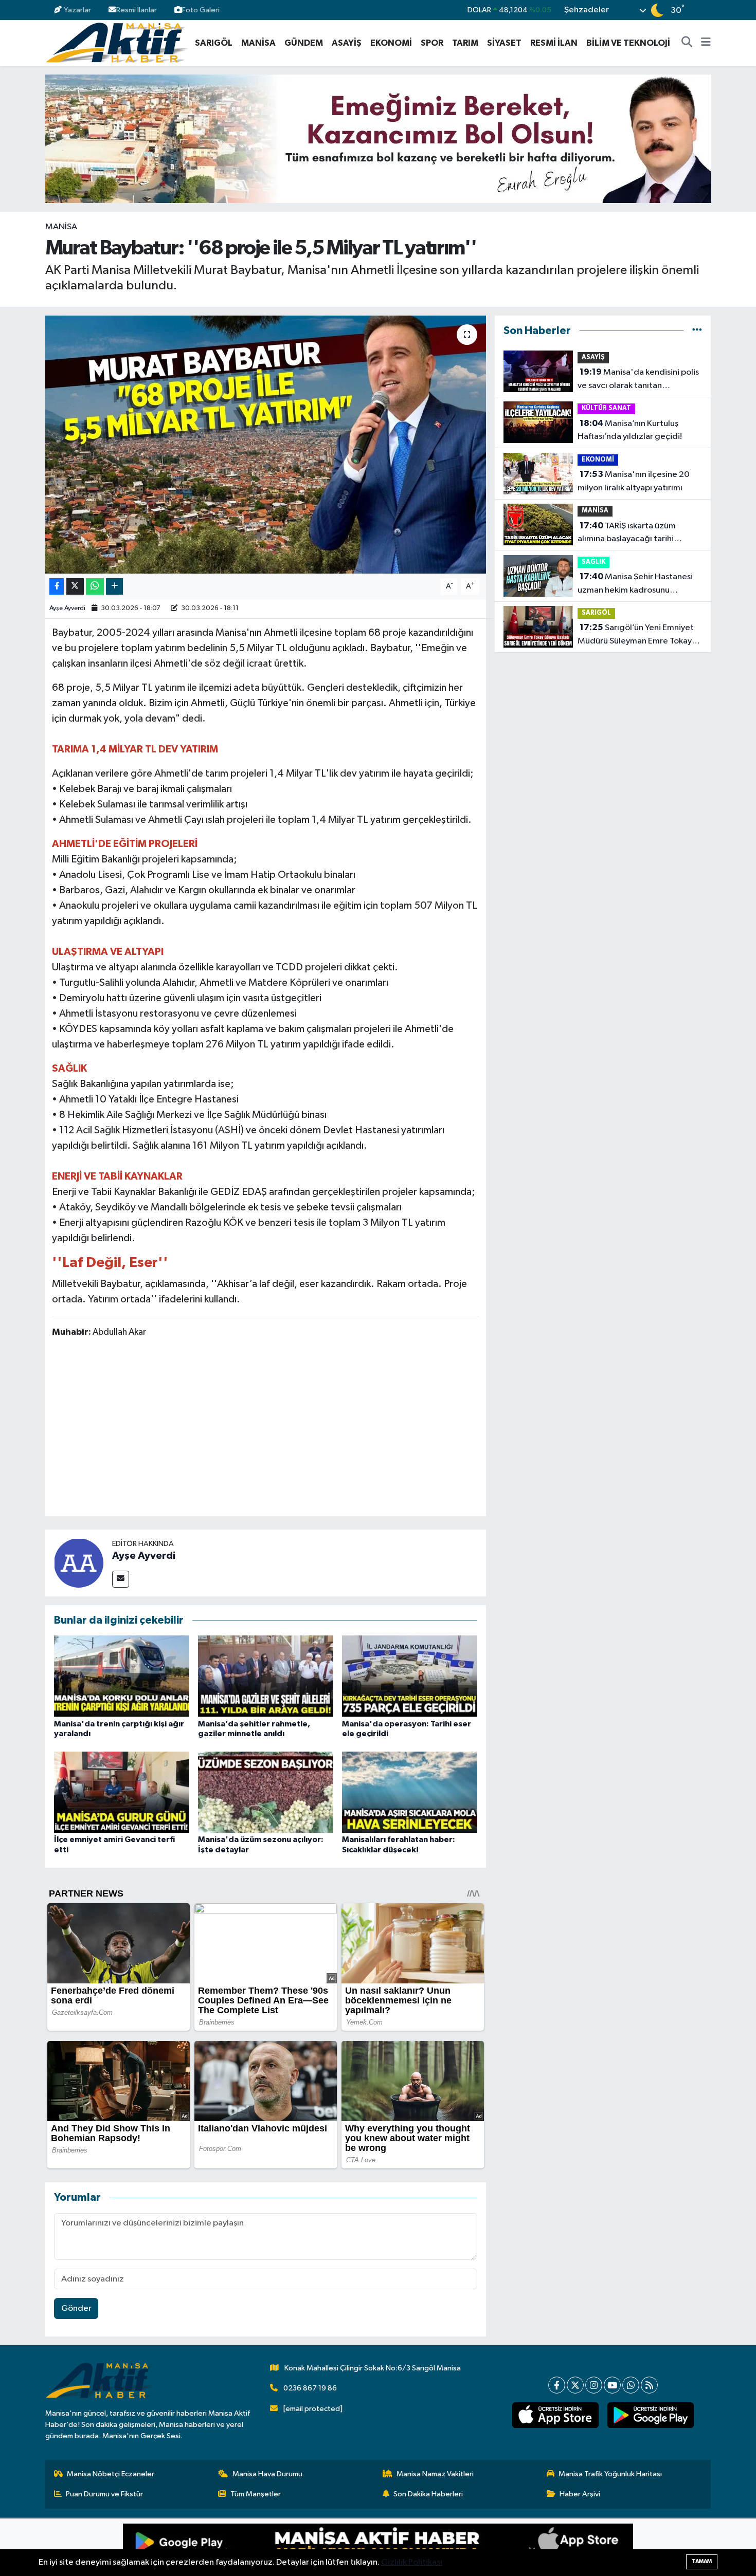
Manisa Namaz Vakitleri (435, 2474)
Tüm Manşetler (256, 2494)
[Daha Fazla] (114, 587)
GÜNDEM (304, 43)
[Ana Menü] (706, 43)
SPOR (432, 43)
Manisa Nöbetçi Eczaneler (111, 2474)
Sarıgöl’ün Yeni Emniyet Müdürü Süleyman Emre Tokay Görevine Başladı (636, 635)
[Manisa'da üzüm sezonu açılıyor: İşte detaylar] (266, 1792)
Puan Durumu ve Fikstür (104, 2494)
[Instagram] (594, 2385)
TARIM (465, 43)
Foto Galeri (201, 10)
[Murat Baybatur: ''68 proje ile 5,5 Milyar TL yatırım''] (266, 445)
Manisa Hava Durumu (267, 2474)
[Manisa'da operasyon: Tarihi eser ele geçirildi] (410, 1676)
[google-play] (650, 2415)
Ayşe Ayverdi (67, 608)
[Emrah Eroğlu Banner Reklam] (378, 139)
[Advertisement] (265, 1429)
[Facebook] (557, 2385)
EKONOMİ (391, 43)
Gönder (76, 2308)
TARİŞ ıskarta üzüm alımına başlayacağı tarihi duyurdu (627, 533)
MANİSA (258, 43)
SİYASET (504, 43)
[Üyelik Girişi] (706, 10)
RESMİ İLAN (554, 43)
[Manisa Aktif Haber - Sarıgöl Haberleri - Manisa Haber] (117, 42)
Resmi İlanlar (137, 10)
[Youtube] (612, 2385)
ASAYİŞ (347, 43)
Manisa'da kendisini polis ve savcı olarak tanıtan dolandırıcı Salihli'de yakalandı (638, 380)
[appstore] (555, 2415)
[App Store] (506, 2547)
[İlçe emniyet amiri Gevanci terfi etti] (122, 1792)
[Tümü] (697, 331)
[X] (575, 2385)
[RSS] (649, 2385)
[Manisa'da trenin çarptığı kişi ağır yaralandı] (122, 1676)
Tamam (702, 2561)
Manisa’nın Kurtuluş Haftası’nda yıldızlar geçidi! (630, 430)
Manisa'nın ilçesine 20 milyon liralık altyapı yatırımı (634, 481)
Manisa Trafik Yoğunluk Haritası (610, 2474)
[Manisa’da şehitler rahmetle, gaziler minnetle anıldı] (266, 1676)
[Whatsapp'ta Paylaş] (95, 587)
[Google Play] (250, 2547)
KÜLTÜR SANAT (606, 408)
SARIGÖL (214, 43)
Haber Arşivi (580, 2494)
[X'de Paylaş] (75, 587)
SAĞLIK (593, 562)
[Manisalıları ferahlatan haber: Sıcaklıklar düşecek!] (410, 1792)
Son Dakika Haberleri (428, 2494)
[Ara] (687, 43)
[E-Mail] (121, 1579)
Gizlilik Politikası (412, 2562)
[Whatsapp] (631, 2385)
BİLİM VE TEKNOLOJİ (628, 43)
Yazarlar (77, 10)
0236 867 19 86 (310, 2388)
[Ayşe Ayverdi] (79, 1563)
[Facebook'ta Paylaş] (57, 587)
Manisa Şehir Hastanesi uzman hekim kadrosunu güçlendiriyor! (635, 584)
